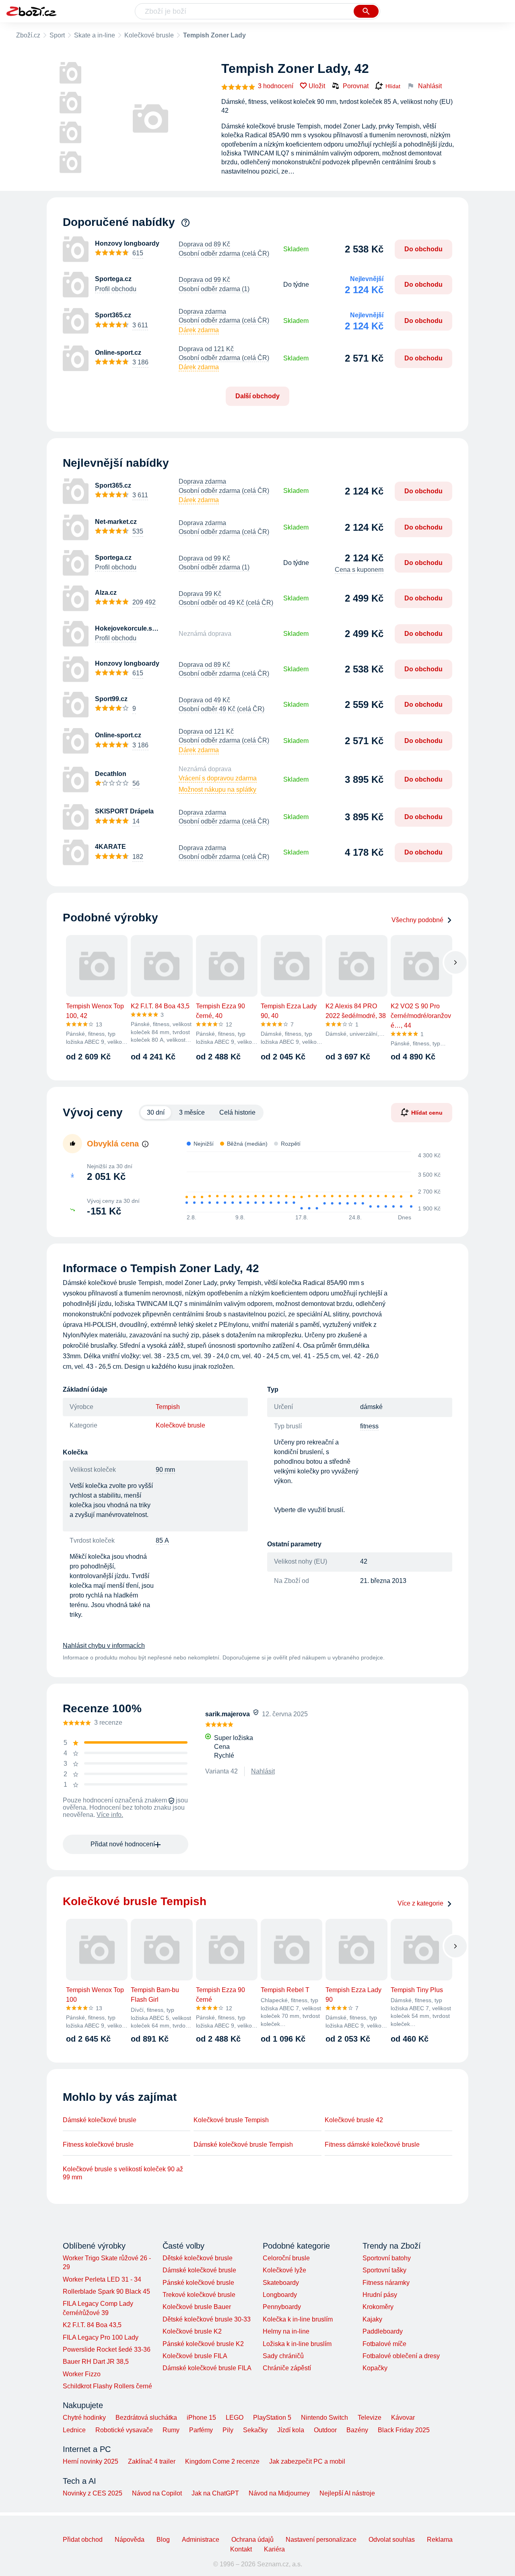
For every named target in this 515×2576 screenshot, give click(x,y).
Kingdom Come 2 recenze (222, 2461)
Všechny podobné (417, 920)
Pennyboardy (282, 2307)
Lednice (74, 2430)
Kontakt (241, 2549)
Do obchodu (423, 249)
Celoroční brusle (286, 2258)
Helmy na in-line (286, 2331)
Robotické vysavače (124, 2430)
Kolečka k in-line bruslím (298, 2319)
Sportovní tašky (384, 2270)
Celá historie (237, 1112)
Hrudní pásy (380, 2295)
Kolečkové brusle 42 (354, 2120)
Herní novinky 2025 (91, 2461)
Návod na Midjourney (279, 2493)
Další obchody (257, 396)
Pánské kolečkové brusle (198, 2283)
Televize (370, 2418)
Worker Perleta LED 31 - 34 (102, 2279)
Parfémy (201, 2430)
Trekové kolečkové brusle (199, 2295)
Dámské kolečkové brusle (100, 2120)
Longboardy (280, 2295)
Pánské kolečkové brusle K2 (203, 2344)
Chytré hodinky (84, 2418)
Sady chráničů (283, 2356)
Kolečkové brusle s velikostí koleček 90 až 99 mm (123, 2173)
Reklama (440, 2540)
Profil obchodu (116, 289)
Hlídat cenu (427, 1113)
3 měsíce (192, 1112)
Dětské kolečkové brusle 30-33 (207, 2319)
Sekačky (255, 2430)
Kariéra (274, 2549)
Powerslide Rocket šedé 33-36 (107, 2349)
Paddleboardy (383, 2331)
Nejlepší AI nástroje (347, 2493)
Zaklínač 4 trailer (152, 2461)
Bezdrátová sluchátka (146, 2418)
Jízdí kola (291, 2430)
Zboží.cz (28, 35)
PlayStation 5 (272, 2418)
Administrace (201, 2540)
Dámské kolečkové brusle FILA (207, 2368)
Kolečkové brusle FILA (195, 2356)
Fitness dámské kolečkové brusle (372, 2145)
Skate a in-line (95, 35)
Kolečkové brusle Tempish (231, 2120)
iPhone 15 (201, 2418)
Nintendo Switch (324, 2418)
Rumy (171, 2430)
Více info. (110, 1815)
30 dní (156, 1112)
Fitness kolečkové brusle (98, 2145)
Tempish (168, 1407)
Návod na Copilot (157, 2493)
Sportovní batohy (387, 2258)
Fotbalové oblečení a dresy (401, 2356)
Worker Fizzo (82, 2374)
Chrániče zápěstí (287, 2368)
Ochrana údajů (252, 2540)
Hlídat (393, 86)
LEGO (235, 2418)
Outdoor (325, 2430)
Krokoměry (378, 2307)
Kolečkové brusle (149, 35)
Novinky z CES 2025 (93, 2493)
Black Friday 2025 (404, 2430)
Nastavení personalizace (321, 2540)
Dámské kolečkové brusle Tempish (243, 2145)
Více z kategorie (420, 1903)
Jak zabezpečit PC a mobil (307, 2461)
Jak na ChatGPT (215, 2493)
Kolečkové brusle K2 (192, 2331)
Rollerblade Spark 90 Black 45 (106, 2292)
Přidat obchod (83, 2540)
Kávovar (403, 2418)
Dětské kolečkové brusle (198, 2258)
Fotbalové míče (384, 2344)
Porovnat (356, 86)
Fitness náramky (386, 2283)
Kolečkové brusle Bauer (197, 2307)
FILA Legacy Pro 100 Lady (101, 2337)
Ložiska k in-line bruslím (297, 2344)
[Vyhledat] (366, 11)
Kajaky (372, 2319)
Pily (228, 2430)
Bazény (357, 2430)
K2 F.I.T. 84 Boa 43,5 (92, 2325)
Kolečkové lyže (284, 2270)
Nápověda (130, 2540)
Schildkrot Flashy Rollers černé (107, 2386)
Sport (57, 35)
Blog (163, 2540)
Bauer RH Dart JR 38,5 (96, 2362)
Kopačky (375, 2368)
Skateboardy (281, 2283)
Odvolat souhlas (392, 2540)
